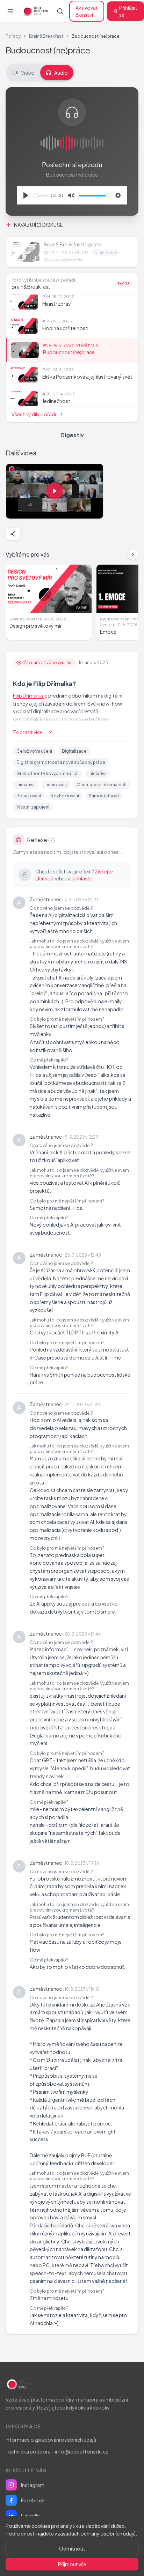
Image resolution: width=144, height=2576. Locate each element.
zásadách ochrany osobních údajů (97, 2533)
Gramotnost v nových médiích (48, 773)
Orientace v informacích (102, 785)
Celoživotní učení (34, 751)
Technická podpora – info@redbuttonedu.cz (57, 2451)
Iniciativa (98, 773)
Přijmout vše (72, 2564)
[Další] (133, 554)
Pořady (13, 36)
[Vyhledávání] (60, 11)
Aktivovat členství (87, 11)
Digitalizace (74, 751)
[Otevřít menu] (10, 11)
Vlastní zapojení (33, 807)
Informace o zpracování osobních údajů (51, 2440)
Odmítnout (72, 2548)
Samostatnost (104, 796)
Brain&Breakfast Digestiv (73, 244)
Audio (61, 73)
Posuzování (29, 796)
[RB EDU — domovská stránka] (35, 11)
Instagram (33, 2485)
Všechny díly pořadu (35, 414)
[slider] (41, 196)
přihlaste (82, 878)
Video (28, 73)
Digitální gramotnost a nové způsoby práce (61, 762)
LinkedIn (30, 2516)
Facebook (33, 2500)
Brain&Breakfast (46, 36)
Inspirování (56, 785)
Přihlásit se (128, 11)
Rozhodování (65, 796)
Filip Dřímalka (28, 695)
